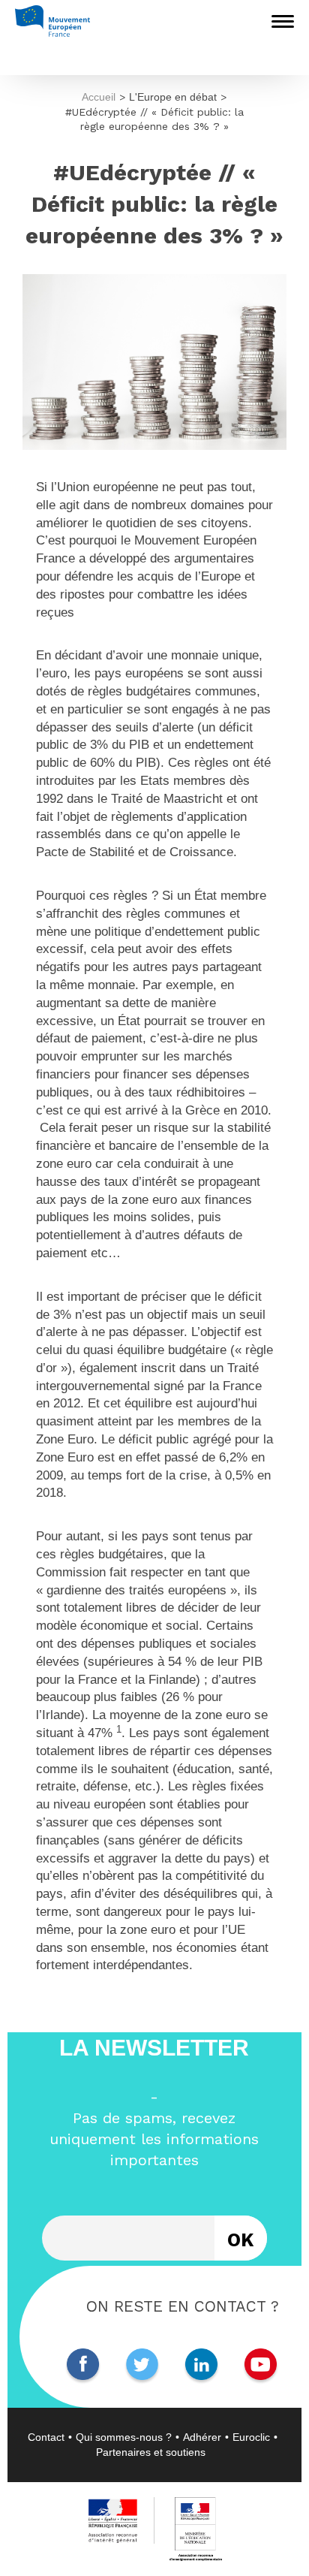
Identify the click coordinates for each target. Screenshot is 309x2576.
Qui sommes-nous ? (124, 2437)
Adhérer (202, 2437)
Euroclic (251, 2437)
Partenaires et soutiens (151, 2452)
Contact (46, 2437)
